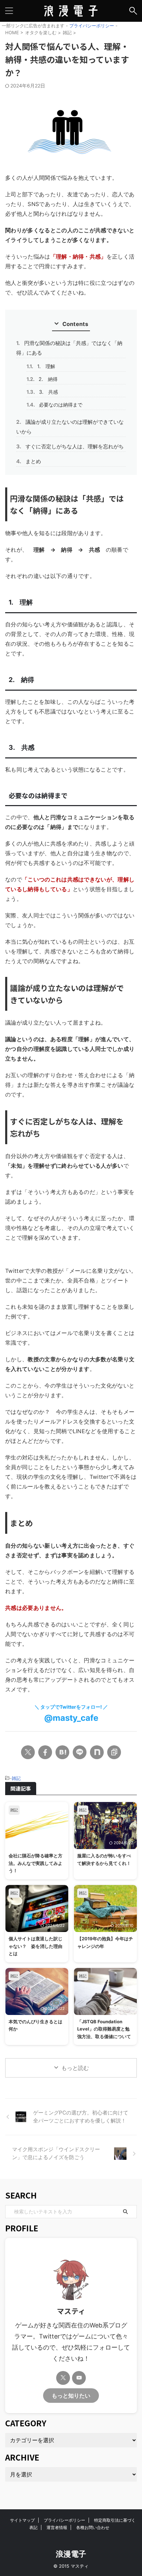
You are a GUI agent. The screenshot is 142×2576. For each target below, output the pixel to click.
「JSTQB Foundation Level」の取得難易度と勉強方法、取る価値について (104, 2029)
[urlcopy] (114, 1752)
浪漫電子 (71, 2554)
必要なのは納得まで (54, 405)
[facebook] (45, 1752)
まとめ (29, 461)
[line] (80, 1752)
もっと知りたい (71, 2396)
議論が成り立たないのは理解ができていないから (70, 427)
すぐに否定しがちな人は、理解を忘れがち (70, 446)
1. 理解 (41, 366)
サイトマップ (22, 2520)
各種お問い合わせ (93, 2527)
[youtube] (79, 2378)
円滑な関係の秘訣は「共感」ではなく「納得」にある (69, 348)
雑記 (16, 1778)
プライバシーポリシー (92, 26)
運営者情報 (57, 2527)
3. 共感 (42, 392)
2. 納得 (42, 379)
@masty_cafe (71, 1718)
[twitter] (28, 1752)
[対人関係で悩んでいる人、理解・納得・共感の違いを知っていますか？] (62, 1752)
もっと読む (75, 2068)
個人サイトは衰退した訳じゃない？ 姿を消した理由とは (35, 1946)
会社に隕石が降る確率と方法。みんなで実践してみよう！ (35, 1863)
